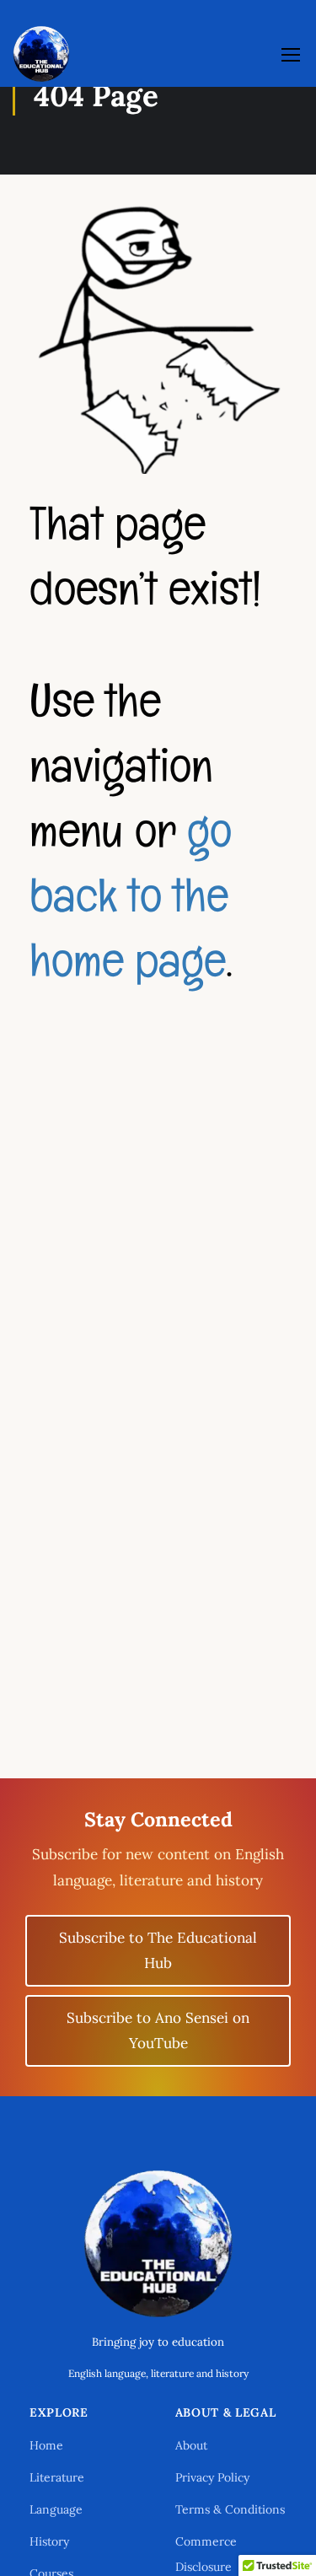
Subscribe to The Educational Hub (158, 1951)
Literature (57, 2477)
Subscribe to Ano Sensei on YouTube (158, 2031)
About (191, 2445)
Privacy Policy (212, 2477)
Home (46, 2445)
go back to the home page (131, 895)
